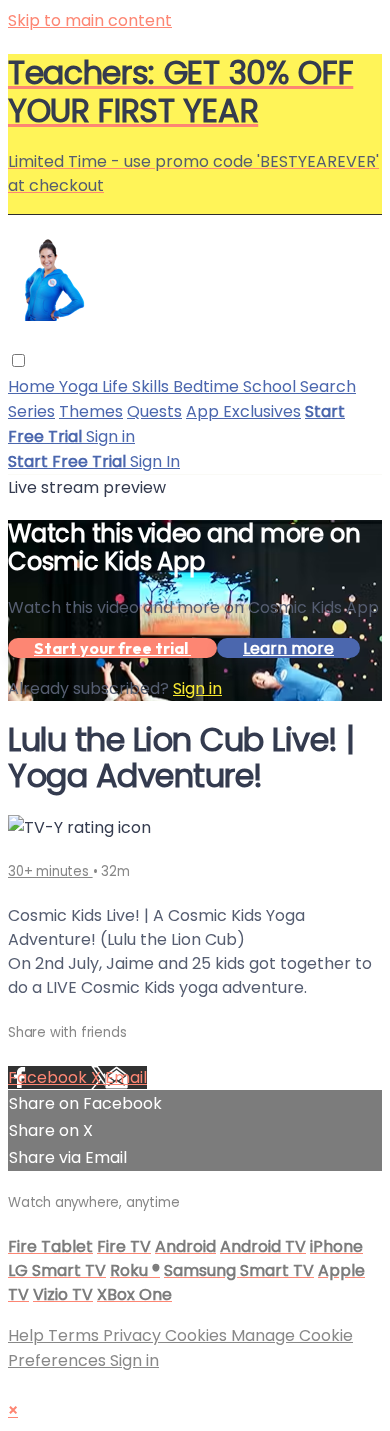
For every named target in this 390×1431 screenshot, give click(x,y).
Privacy (134, 1335)
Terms (75, 1335)
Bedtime (208, 386)
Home (33, 386)
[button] (18, 360)
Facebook (49, 1077)
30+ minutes (50, 871)
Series (31, 411)
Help (28, 1335)
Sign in (110, 436)
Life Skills (137, 386)
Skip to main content (90, 20)
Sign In (155, 461)
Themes (91, 411)
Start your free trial (112, 648)
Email (126, 1077)
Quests (154, 411)
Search (328, 386)
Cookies (198, 1335)
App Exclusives (243, 411)
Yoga (80, 386)
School (271, 386)
